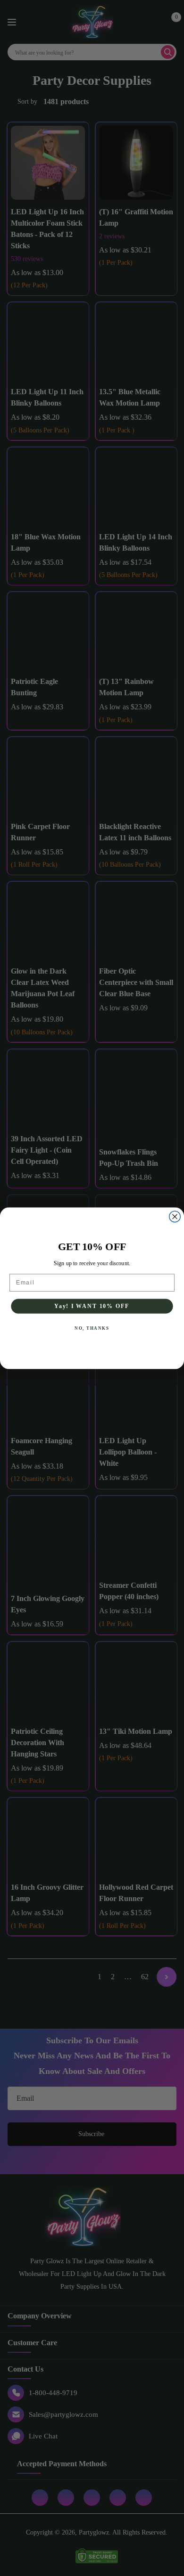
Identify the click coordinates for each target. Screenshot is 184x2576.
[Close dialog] (175, 1216)
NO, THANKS (92, 1328)
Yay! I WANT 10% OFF (92, 1306)
